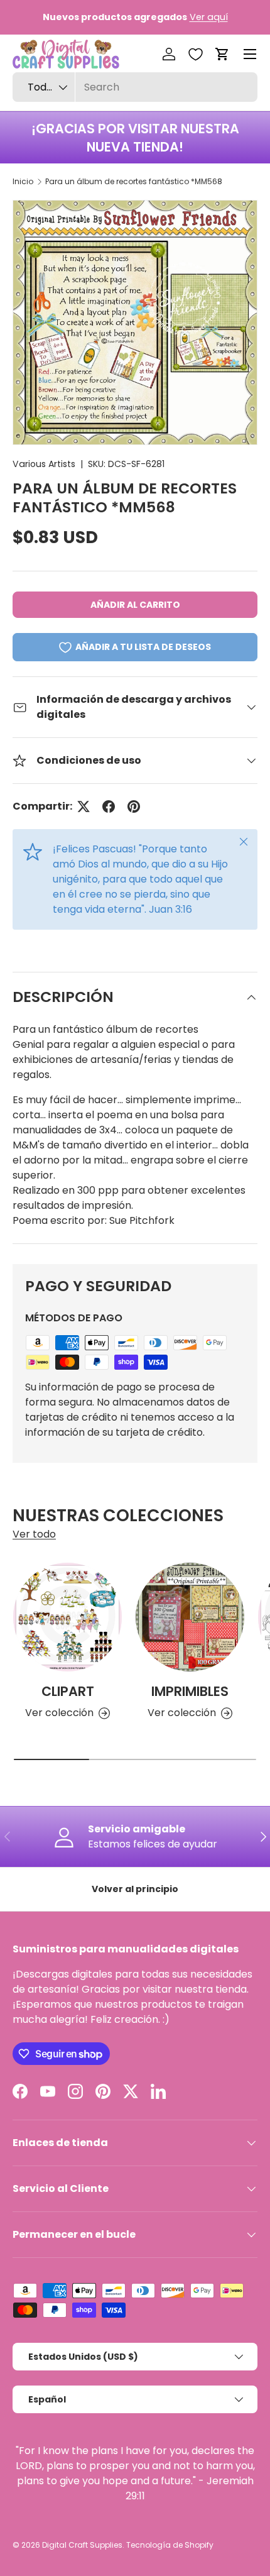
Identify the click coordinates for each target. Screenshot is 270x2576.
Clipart (68, 1691)
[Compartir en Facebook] (109, 806)
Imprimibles (190, 1691)
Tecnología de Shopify (170, 2545)
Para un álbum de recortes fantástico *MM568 (134, 181)
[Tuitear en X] (84, 806)
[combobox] (135, 87)
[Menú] (250, 54)
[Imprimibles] (190, 1617)
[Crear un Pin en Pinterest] (134, 806)
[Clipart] (67, 1617)
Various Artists (44, 464)
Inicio (23, 181)
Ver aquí (209, 17)
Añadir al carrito (135, 605)
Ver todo (34, 1534)
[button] (222, 54)
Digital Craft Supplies (82, 2545)
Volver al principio (135, 1889)
